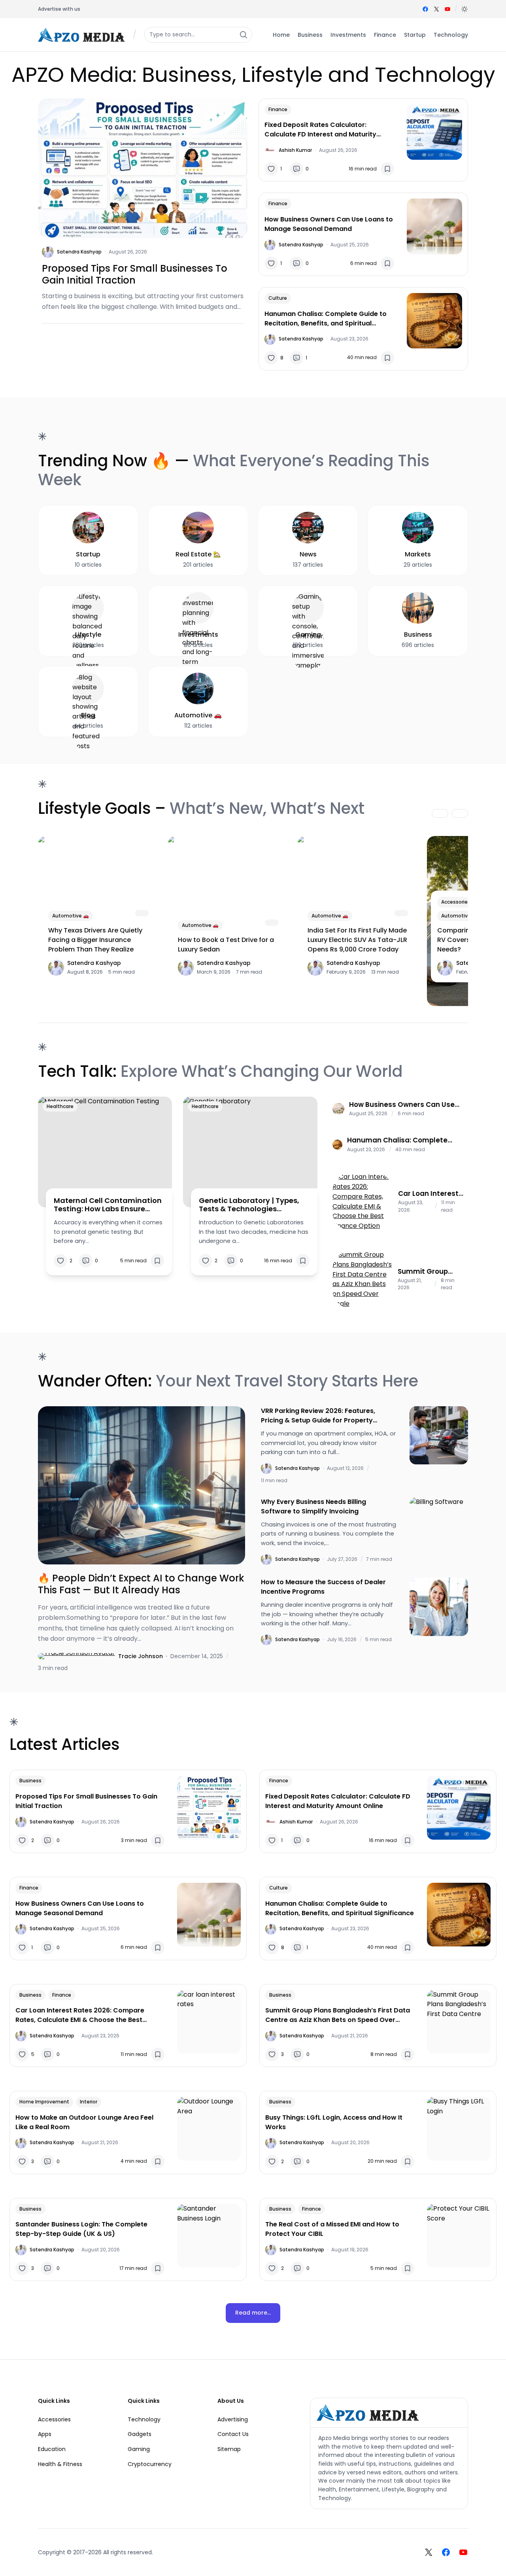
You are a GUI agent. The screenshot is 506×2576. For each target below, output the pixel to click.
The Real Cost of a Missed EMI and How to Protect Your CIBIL (332, 2229)
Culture (278, 298)
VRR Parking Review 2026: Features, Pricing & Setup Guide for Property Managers (318, 1416)
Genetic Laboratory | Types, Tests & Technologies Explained (249, 1205)
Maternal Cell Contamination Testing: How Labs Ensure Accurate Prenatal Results (108, 1205)
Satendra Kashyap (79, 252)
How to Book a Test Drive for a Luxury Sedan (226, 945)
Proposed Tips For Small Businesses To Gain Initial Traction (135, 274)
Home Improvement (44, 2102)
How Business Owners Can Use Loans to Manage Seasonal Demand (329, 224)
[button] (464, 9)
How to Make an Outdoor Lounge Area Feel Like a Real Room (84, 2122)
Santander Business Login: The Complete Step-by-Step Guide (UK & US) (81, 2229)
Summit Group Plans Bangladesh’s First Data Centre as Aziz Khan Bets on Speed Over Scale (430, 1271)
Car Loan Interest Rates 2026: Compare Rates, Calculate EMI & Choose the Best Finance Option (428, 1193)
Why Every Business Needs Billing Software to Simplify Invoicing (313, 1506)
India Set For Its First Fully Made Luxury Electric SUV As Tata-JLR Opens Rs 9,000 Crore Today (357, 940)
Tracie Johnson (141, 1656)
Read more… (253, 2313)
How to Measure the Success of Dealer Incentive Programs (323, 1587)
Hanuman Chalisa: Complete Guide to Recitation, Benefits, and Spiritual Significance (326, 319)
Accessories (456, 902)
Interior (89, 2102)
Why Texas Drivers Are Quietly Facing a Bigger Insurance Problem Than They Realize (95, 940)
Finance (278, 109)
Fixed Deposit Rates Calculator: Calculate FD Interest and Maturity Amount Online (320, 130)
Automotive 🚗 (71, 916)
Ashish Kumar (295, 150)
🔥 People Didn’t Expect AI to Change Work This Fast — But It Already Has (141, 1584)
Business (30, 1781)
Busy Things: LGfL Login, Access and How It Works (334, 2122)
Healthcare (60, 1106)
